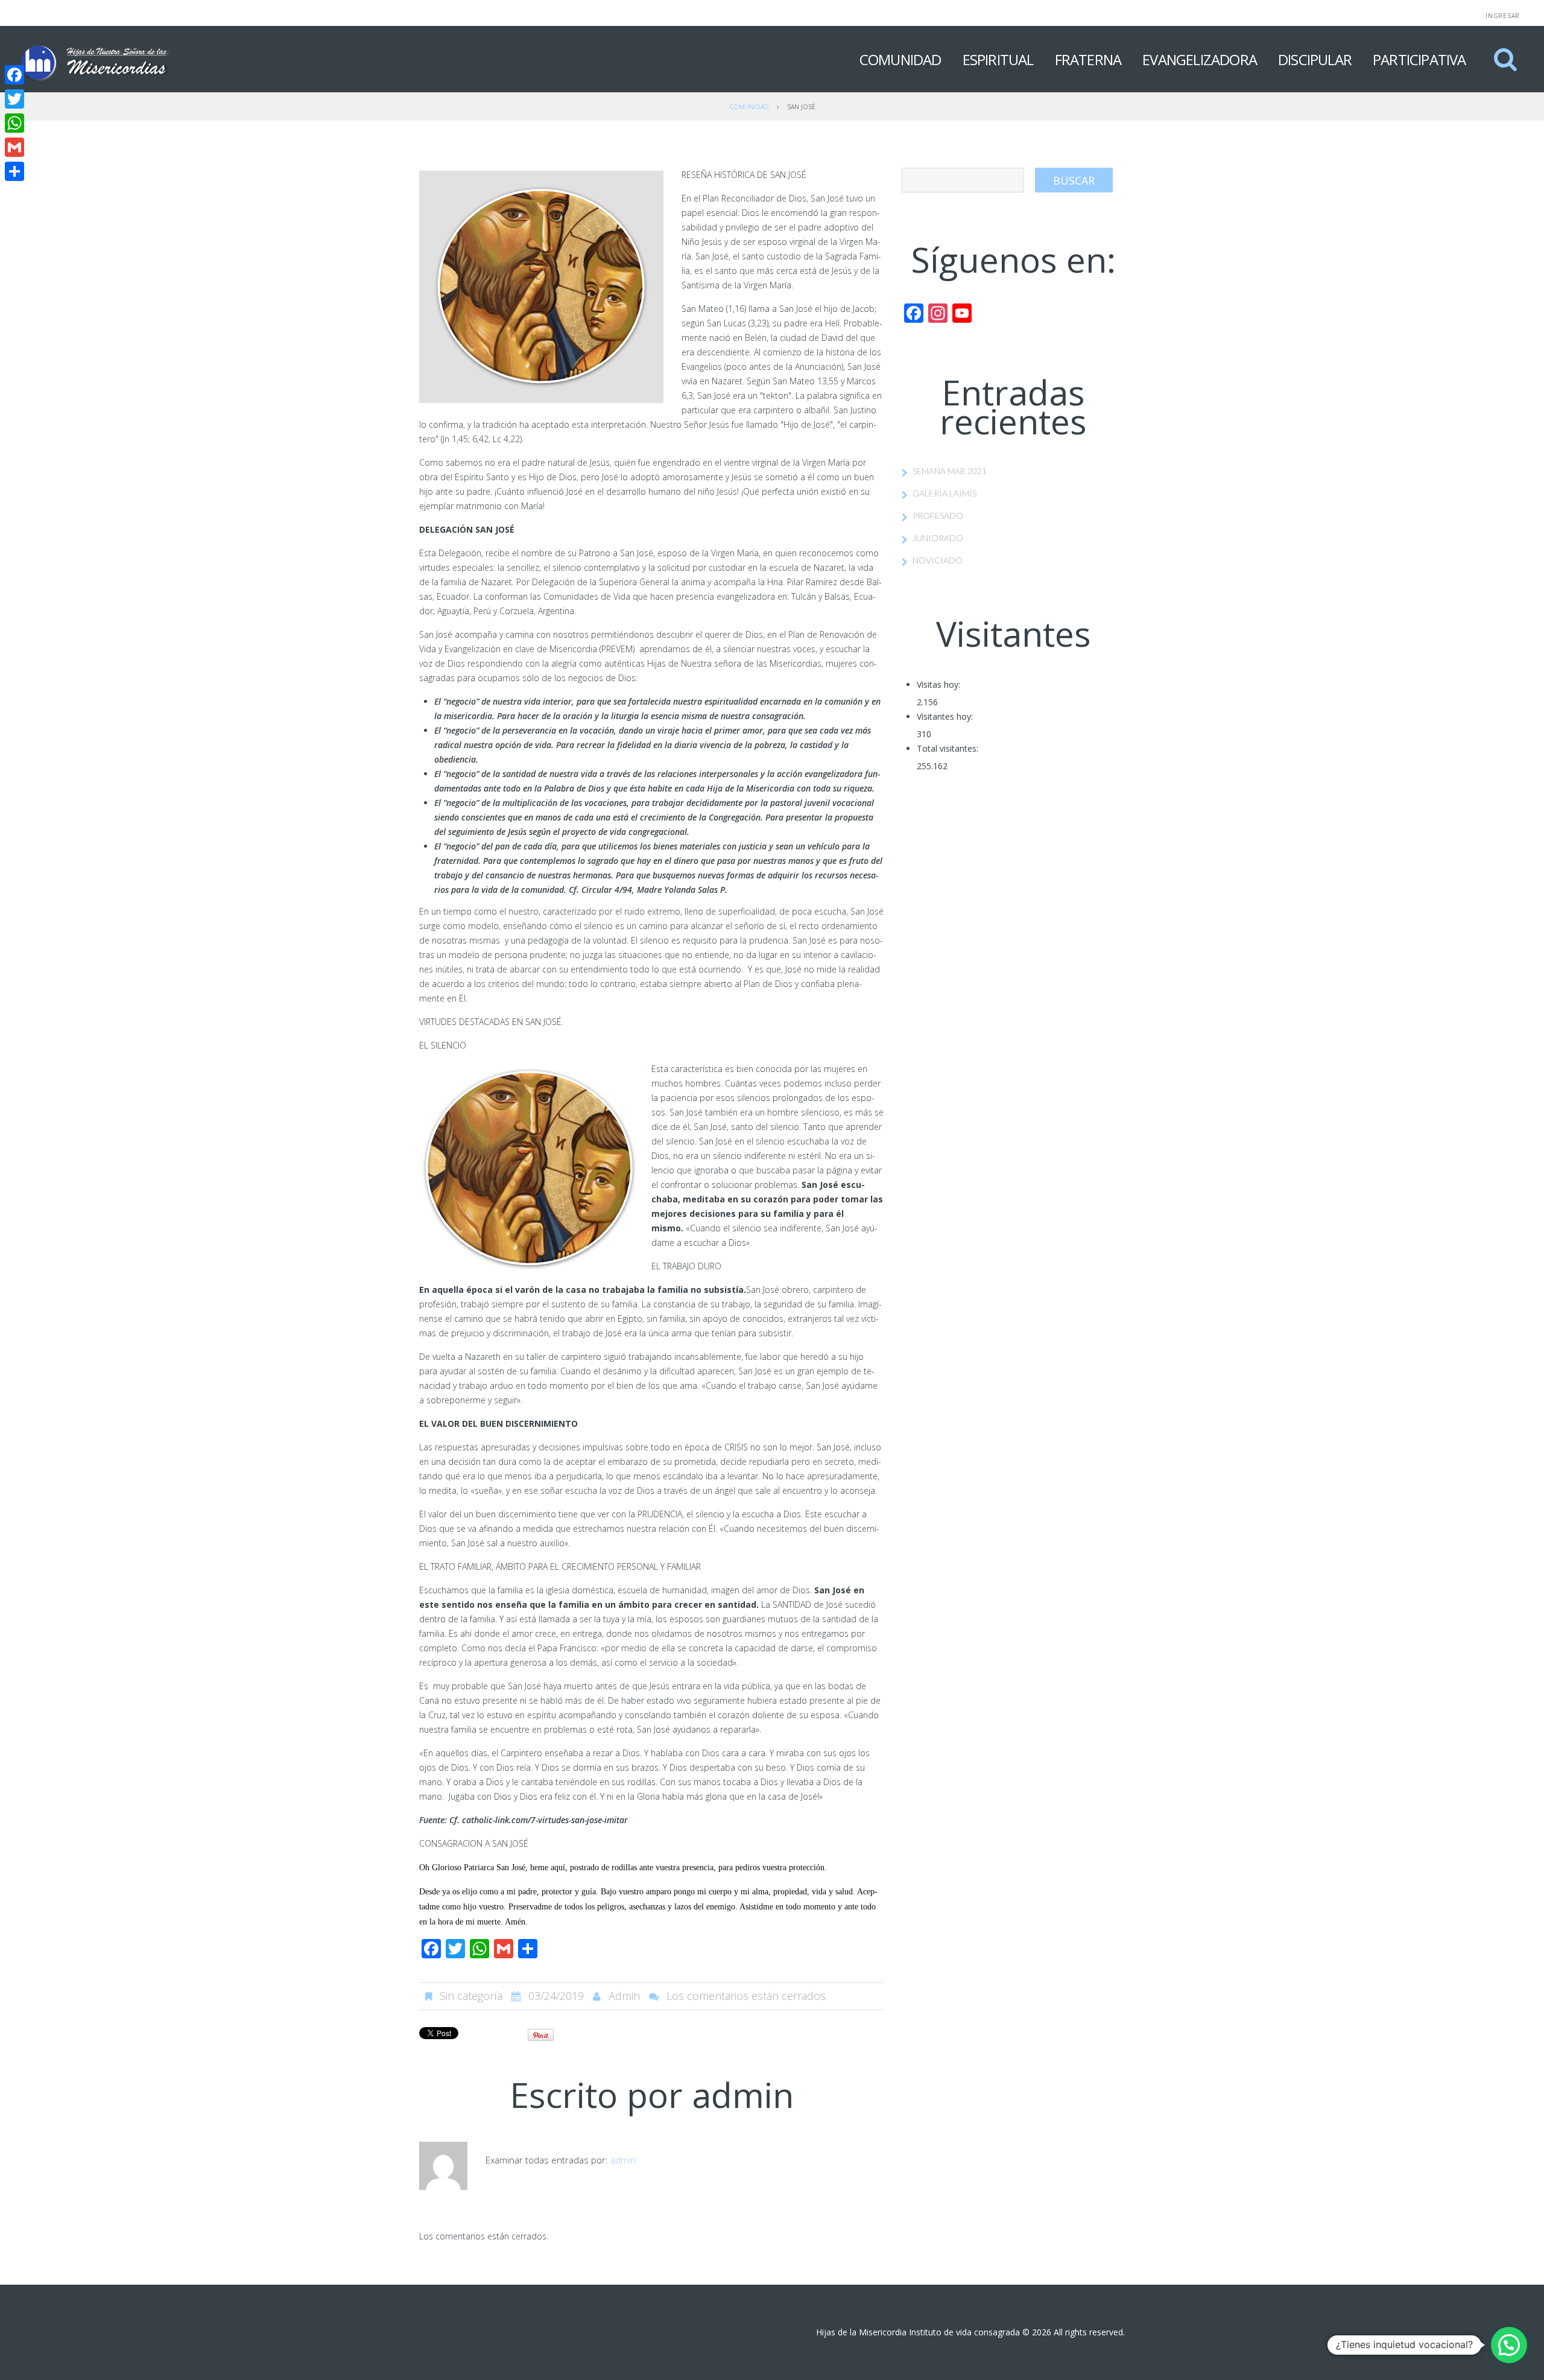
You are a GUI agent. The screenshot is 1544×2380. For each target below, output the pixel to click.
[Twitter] (14, 99)
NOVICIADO (938, 560)
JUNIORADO (938, 538)
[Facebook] (14, 75)
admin (624, 1996)
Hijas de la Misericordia (861, 2332)
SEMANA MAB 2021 (950, 471)
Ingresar (1503, 16)
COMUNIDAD (900, 59)
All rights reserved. (1089, 2332)
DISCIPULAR (1315, 59)
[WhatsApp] (14, 123)
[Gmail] (14, 147)
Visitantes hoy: (945, 716)
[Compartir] (14, 171)
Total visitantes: (948, 748)
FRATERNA (1088, 59)
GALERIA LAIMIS (944, 493)
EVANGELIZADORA (1200, 59)
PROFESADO (938, 516)
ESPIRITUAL (998, 59)
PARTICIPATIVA (1419, 59)
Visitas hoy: (938, 684)
